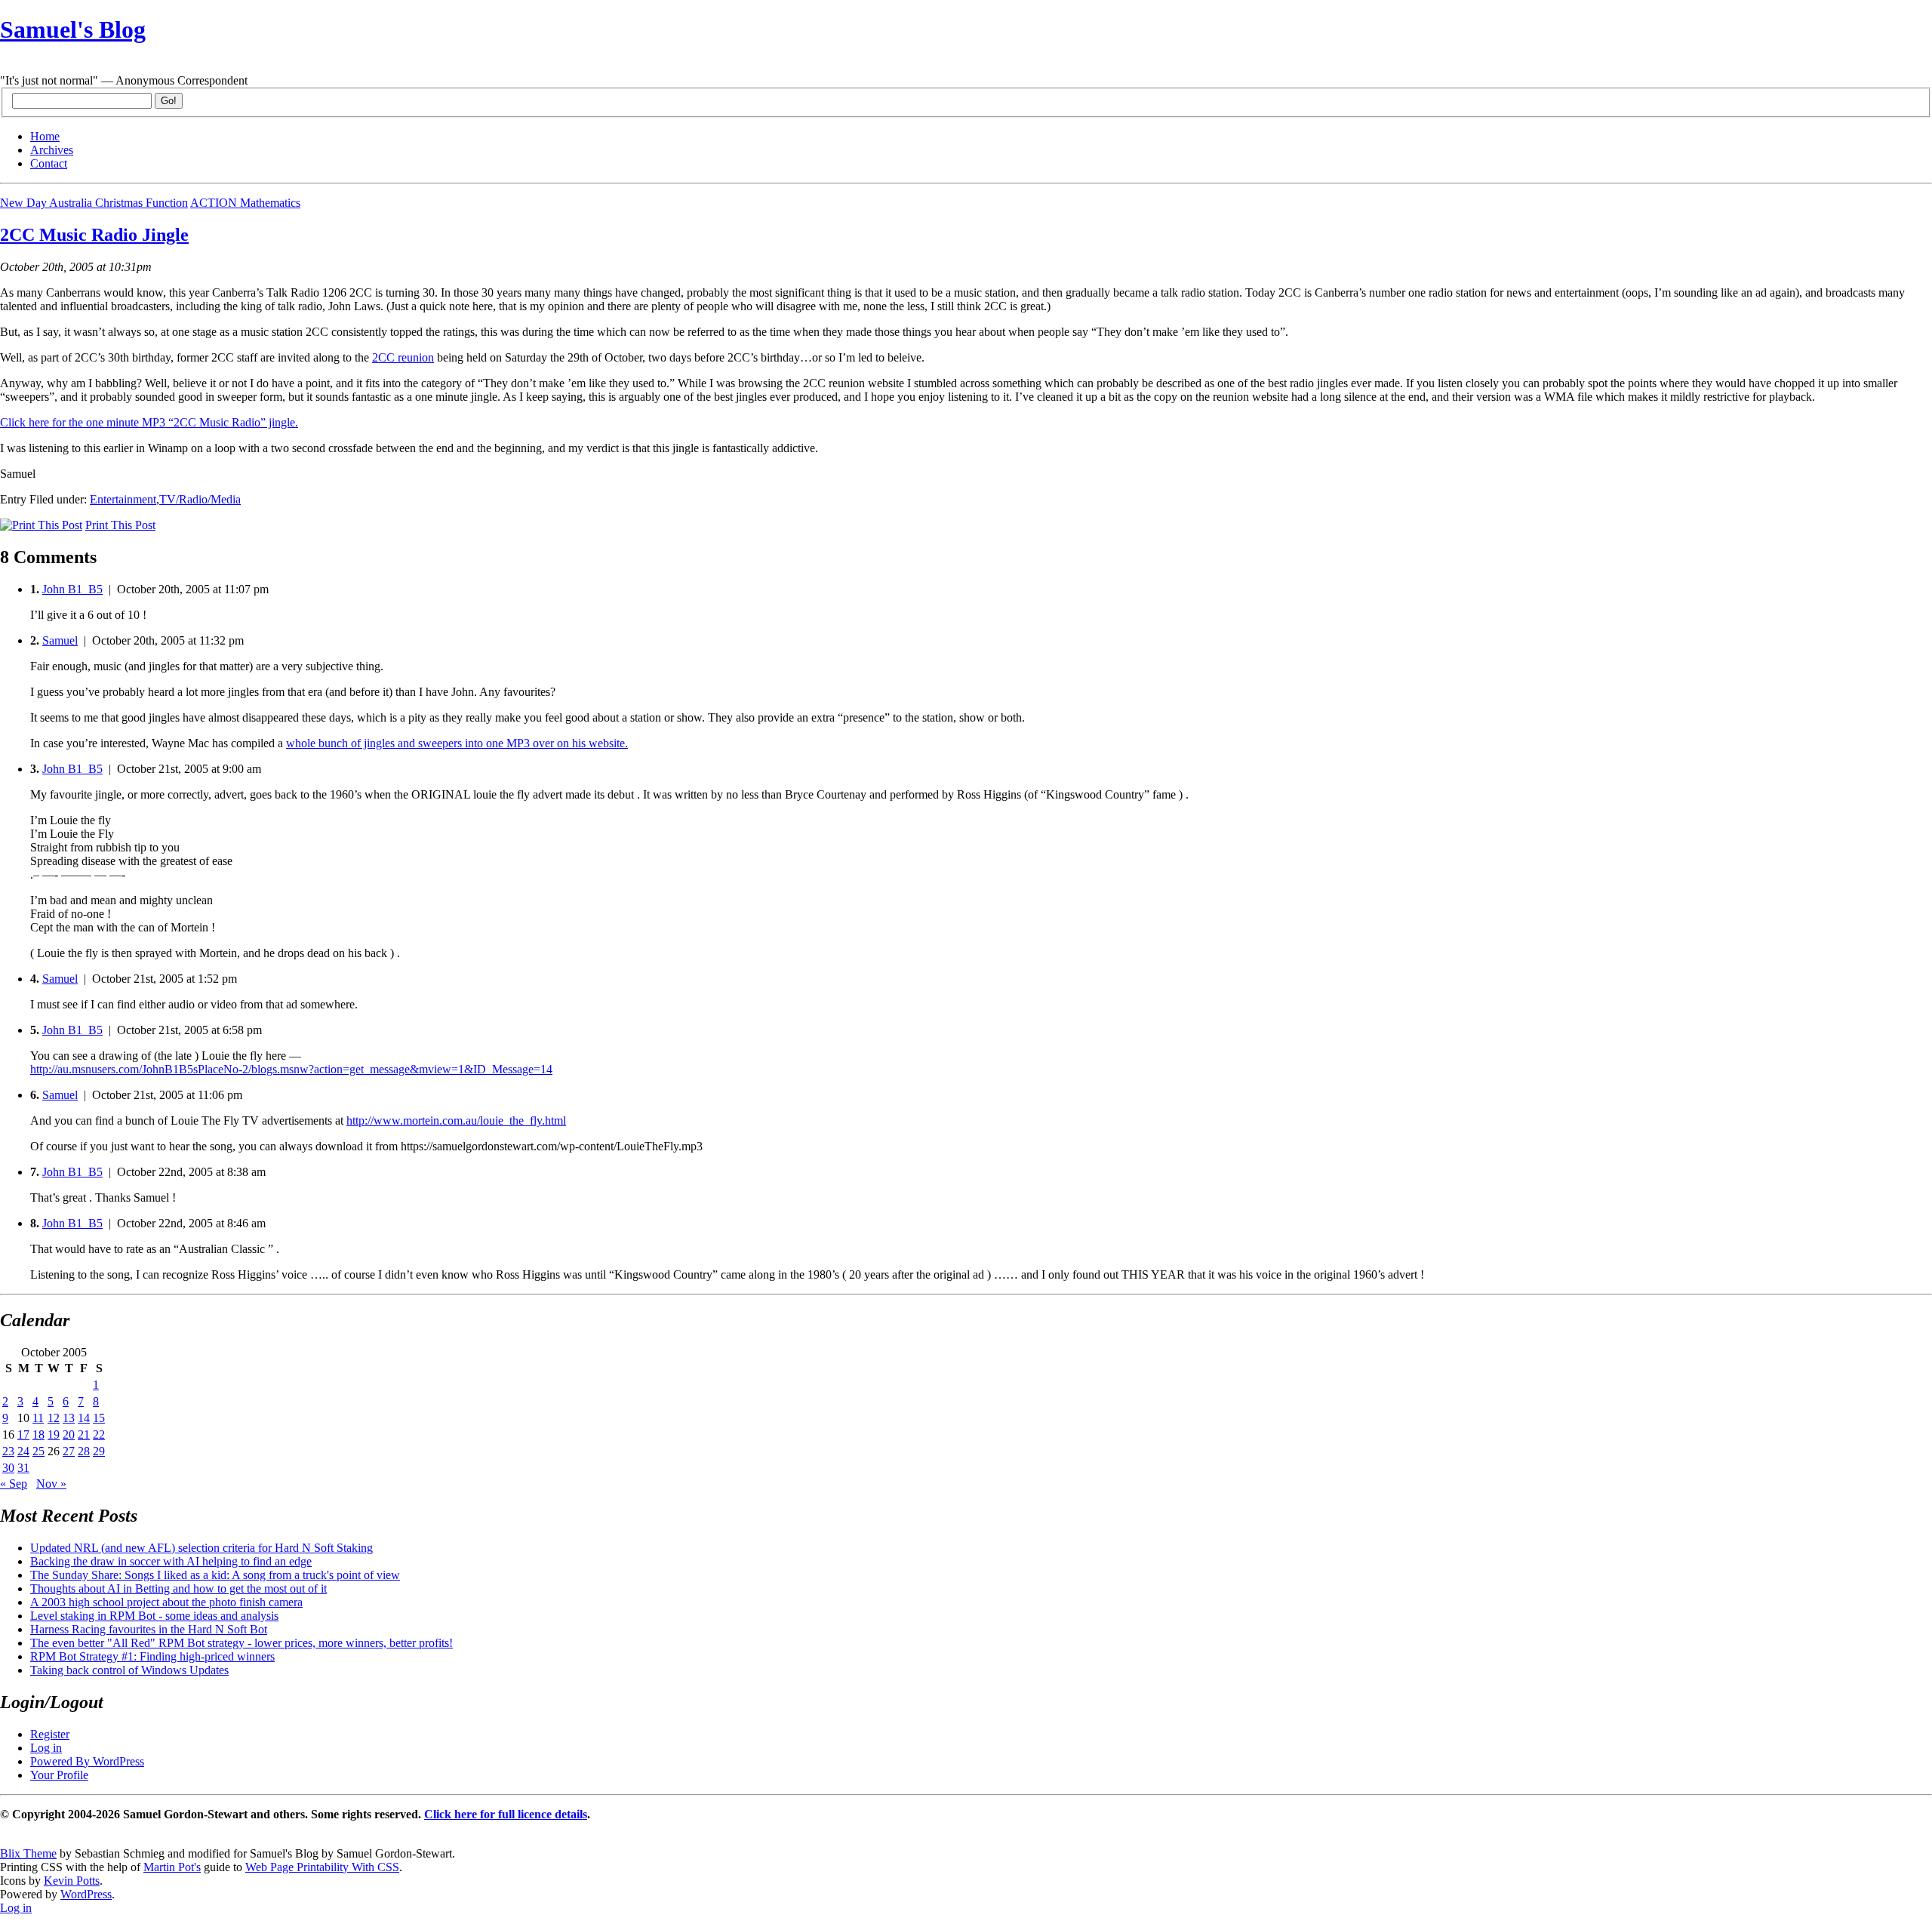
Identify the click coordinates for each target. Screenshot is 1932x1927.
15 (99, 1418)
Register (50, 1734)
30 (8, 1468)
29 (99, 1451)
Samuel (60, 640)
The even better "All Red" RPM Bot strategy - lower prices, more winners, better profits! (241, 1643)
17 (23, 1434)
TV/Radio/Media (200, 499)
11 (38, 1418)
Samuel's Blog (73, 29)
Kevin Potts (72, 1881)
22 (99, 1434)
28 (84, 1451)
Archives (52, 150)
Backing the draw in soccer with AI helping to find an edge (171, 1561)
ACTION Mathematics (245, 203)
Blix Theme (28, 1853)
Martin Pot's (172, 1867)
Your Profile (59, 1775)
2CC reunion (403, 357)
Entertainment (123, 499)
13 (69, 1418)
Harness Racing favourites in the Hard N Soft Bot (149, 1629)
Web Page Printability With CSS (322, 1867)
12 (54, 1418)
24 (23, 1451)
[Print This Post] (41, 525)
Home (45, 136)
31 (23, 1468)
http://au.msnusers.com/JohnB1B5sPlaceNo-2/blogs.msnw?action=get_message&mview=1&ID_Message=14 (291, 1069)
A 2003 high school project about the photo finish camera (166, 1602)
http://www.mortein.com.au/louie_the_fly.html (456, 1120)
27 (69, 1451)
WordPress (86, 1894)
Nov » (51, 1484)
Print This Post (120, 525)
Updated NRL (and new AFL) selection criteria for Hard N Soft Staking (202, 1548)
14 (84, 1418)
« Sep (14, 1484)
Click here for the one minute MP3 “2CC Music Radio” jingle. (149, 422)
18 (38, 1434)
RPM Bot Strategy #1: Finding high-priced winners (152, 1656)
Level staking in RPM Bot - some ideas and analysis (154, 1616)
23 (8, 1451)
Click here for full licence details (506, 1814)
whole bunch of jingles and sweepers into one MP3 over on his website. (457, 743)
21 (84, 1434)
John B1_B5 (72, 589)
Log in (46, 1748)
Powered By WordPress (87, 1761)
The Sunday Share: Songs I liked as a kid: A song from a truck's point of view (215, 1575)
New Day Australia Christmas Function (94, 203)
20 (69, 1434)
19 (54, 1434)
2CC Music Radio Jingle (94, 235)
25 (38, 1451)
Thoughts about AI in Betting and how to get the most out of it (178, 1588)
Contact (49, 163)
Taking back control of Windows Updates (129, 1670)
